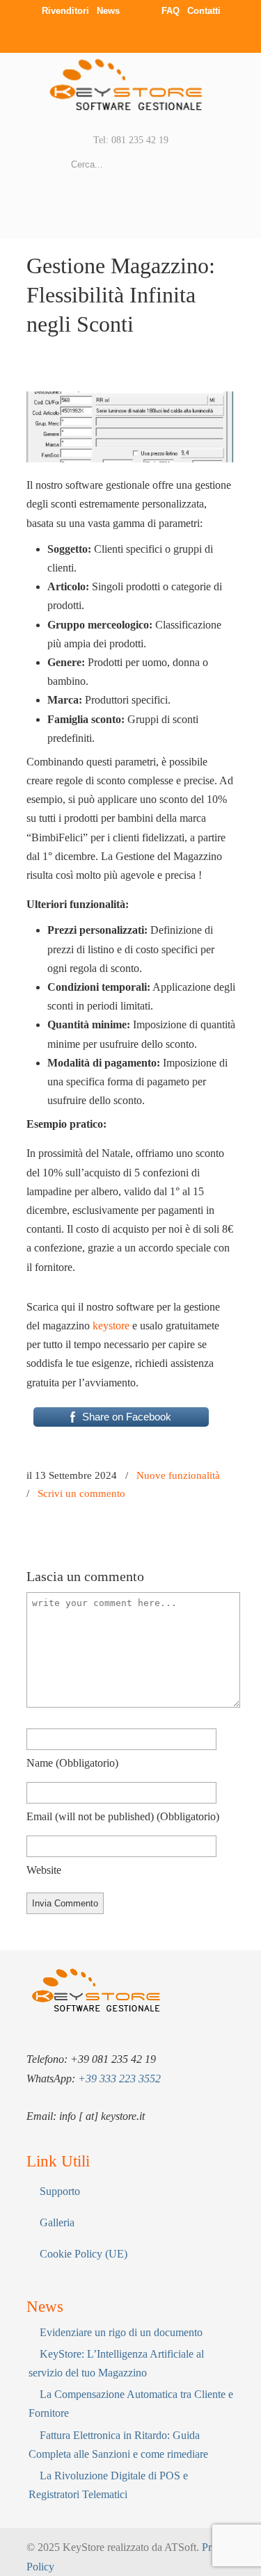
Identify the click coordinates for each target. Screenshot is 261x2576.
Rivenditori (65, 11)
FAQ (171, 11)
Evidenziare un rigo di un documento (121, 2332)
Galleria (57, 2222)
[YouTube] (152, 36)
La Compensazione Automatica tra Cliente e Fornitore (131, 2404)
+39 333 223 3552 (119, 2079)
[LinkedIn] (124, 36)
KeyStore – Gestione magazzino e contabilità (131, 92)
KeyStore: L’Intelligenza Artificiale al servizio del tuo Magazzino (116, 2363)
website (44, 1870)
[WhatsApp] (180, 36)
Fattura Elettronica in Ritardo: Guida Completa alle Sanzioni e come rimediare (118, 2445)
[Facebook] (95, 36)
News (108, 11)
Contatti (204, 11)
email (123, 1816)
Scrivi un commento (81, 1493)
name (72, 1763)
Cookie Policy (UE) (84, 2254)
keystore (111, 1326)
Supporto (60, 2191)
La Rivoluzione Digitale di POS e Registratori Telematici (108, 2485)
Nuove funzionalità (178, 1475)
